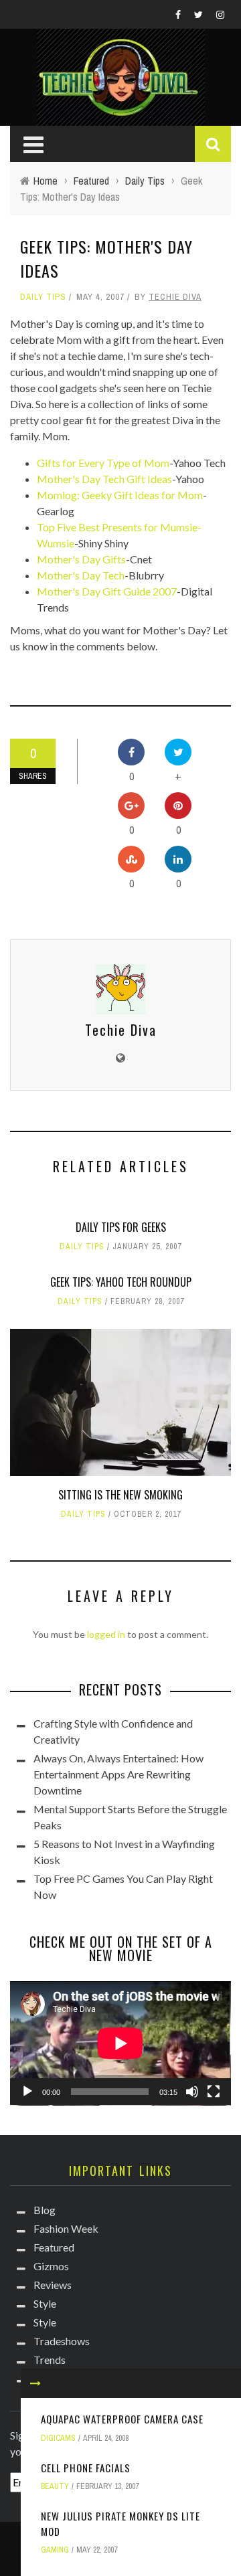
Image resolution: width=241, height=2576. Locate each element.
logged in (106, 1634)
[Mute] (192, 2092)
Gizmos (51, 2266)
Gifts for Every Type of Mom (103, 463)
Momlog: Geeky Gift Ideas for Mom (120, 495)
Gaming (55, 2550)
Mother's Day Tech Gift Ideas (104, 479)
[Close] (35, 2383)
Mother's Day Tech (81, 575)
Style (45, 2303)
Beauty (55, 2486)
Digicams (58, 2438)
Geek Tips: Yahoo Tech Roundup (121, 1282)
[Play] (27, 2092)
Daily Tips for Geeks (121, 1227)
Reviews (53, 2285)
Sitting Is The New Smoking (120, 1495)
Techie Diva (175, 297)
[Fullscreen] (214, 2092)
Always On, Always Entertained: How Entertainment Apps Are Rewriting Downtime (118, 1774)
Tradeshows (62, 2341)
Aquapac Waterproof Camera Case (122, 2419)
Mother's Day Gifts (81, 559)
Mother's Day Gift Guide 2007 (107, 591)
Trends (50, 2360)
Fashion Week (66, 2228)
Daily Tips (43, 297)
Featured (54, 2247)
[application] (120, 2043)
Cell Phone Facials (86, 2468)
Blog (45, 2210)
